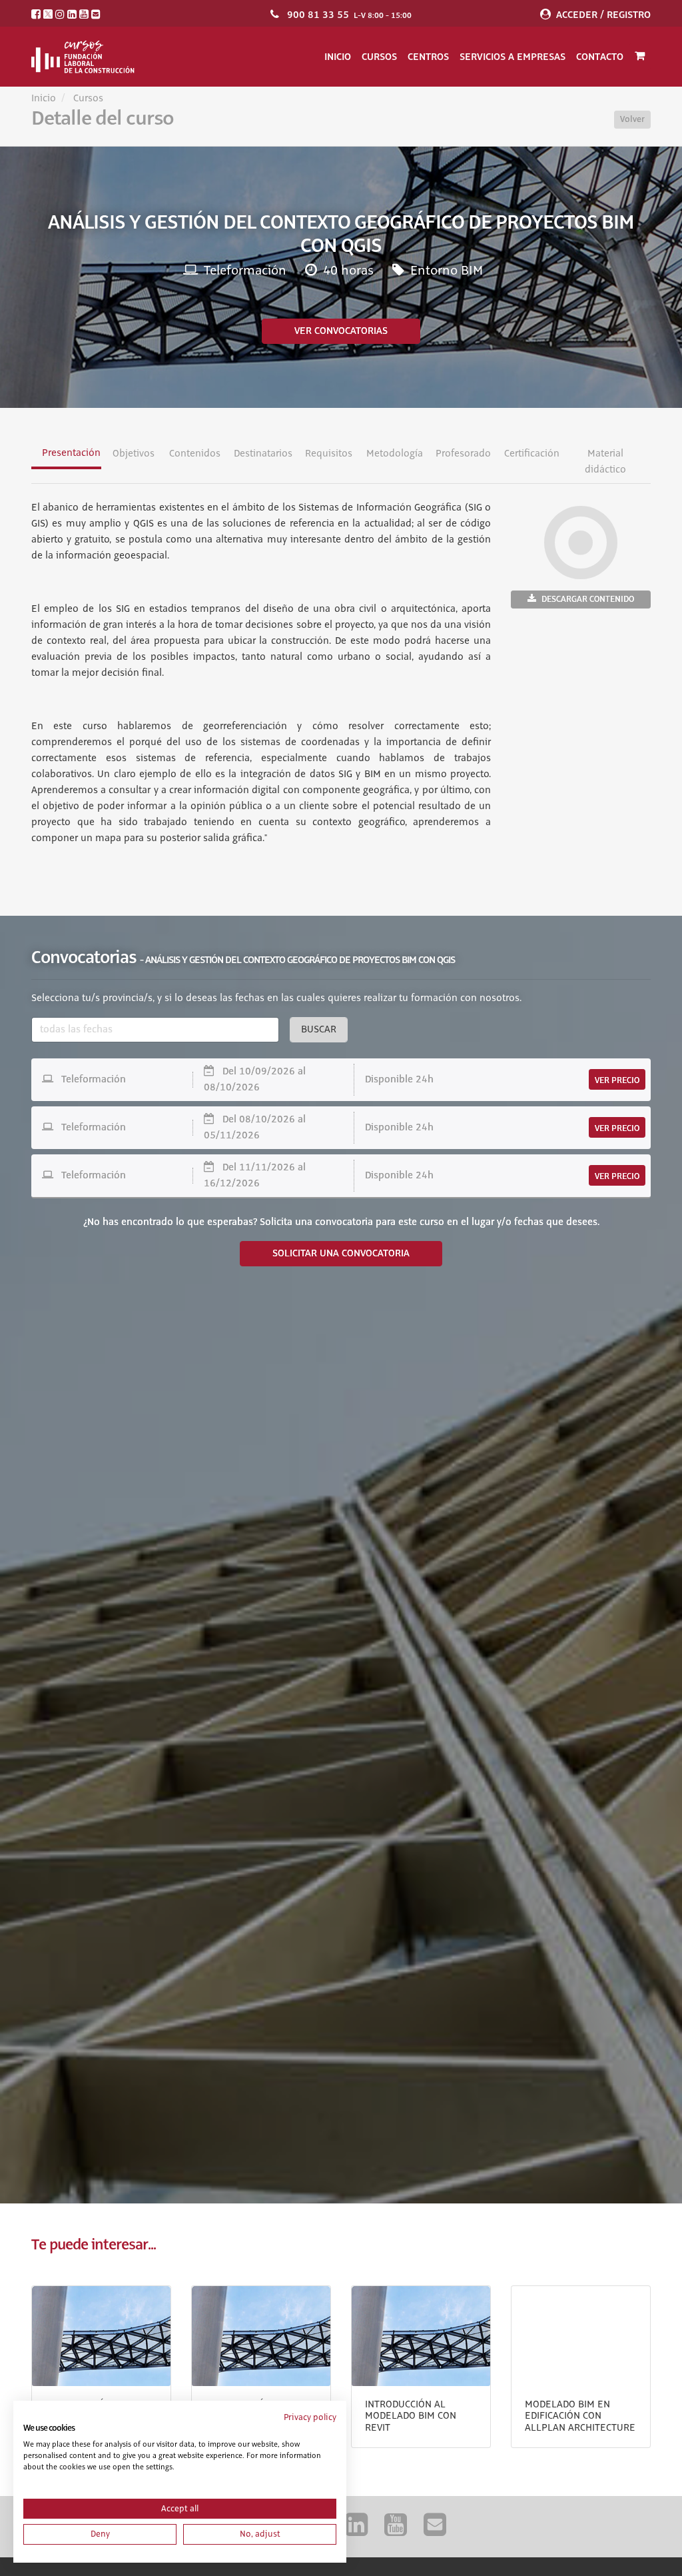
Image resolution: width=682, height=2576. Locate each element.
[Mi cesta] (640, 57)
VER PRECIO (617, 1080)
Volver (632, 119)
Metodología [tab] (395, 454)
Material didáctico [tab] (606, 462)
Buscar (319, 1030)
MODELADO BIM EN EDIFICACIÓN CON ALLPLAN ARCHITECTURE (580, 2416)
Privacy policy (310, 2417)
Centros (428, 57)
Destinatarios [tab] (263, 454)
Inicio (338, 57)
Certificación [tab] (532, 454)
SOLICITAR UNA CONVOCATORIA (341, 1254)
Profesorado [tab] (463, 454)
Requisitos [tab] (329, 454)
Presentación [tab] (71, 453)
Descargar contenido (588, 599)
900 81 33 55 (318, 15)
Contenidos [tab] (195, 454)
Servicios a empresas (512, 57)
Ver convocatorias (341, 331)
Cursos (379, 57)
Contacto (600, 57)
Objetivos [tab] (134, 454)
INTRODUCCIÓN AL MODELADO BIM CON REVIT (411, 2416)
